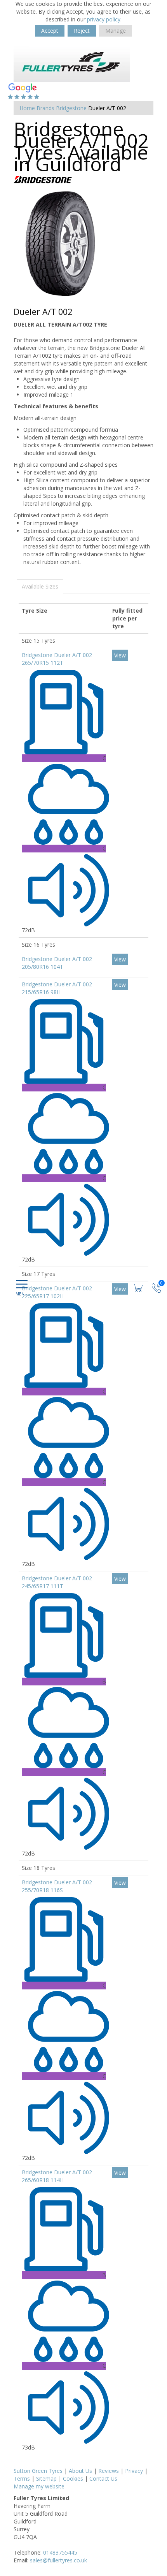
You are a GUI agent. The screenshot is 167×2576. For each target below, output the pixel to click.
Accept (50, 31)
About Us (80, 2471)
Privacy (134, 2471)
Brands (45, 108)
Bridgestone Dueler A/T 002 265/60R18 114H (57, 2176)
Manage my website (39, 2486)
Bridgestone (71, 108)
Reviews (109, 2471)
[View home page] (72, 63)
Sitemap (46, 2478)
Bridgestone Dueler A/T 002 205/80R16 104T (57, 963)
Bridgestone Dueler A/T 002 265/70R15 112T (57, 659)
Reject (82, 31)
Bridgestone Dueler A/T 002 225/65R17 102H (57, 1292)
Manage (116, 31)
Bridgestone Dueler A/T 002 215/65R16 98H (57, 988)
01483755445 (60, 2552)
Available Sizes (40, 586)
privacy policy (104, 19)
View (120, 655)
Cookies (73, 2478)
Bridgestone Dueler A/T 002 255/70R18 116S (57, 1886)
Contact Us (103, 2478)
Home (27, 108)
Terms (22, 2478)
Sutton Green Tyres (38, 2471)
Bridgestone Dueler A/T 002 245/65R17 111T (57, 1582)
